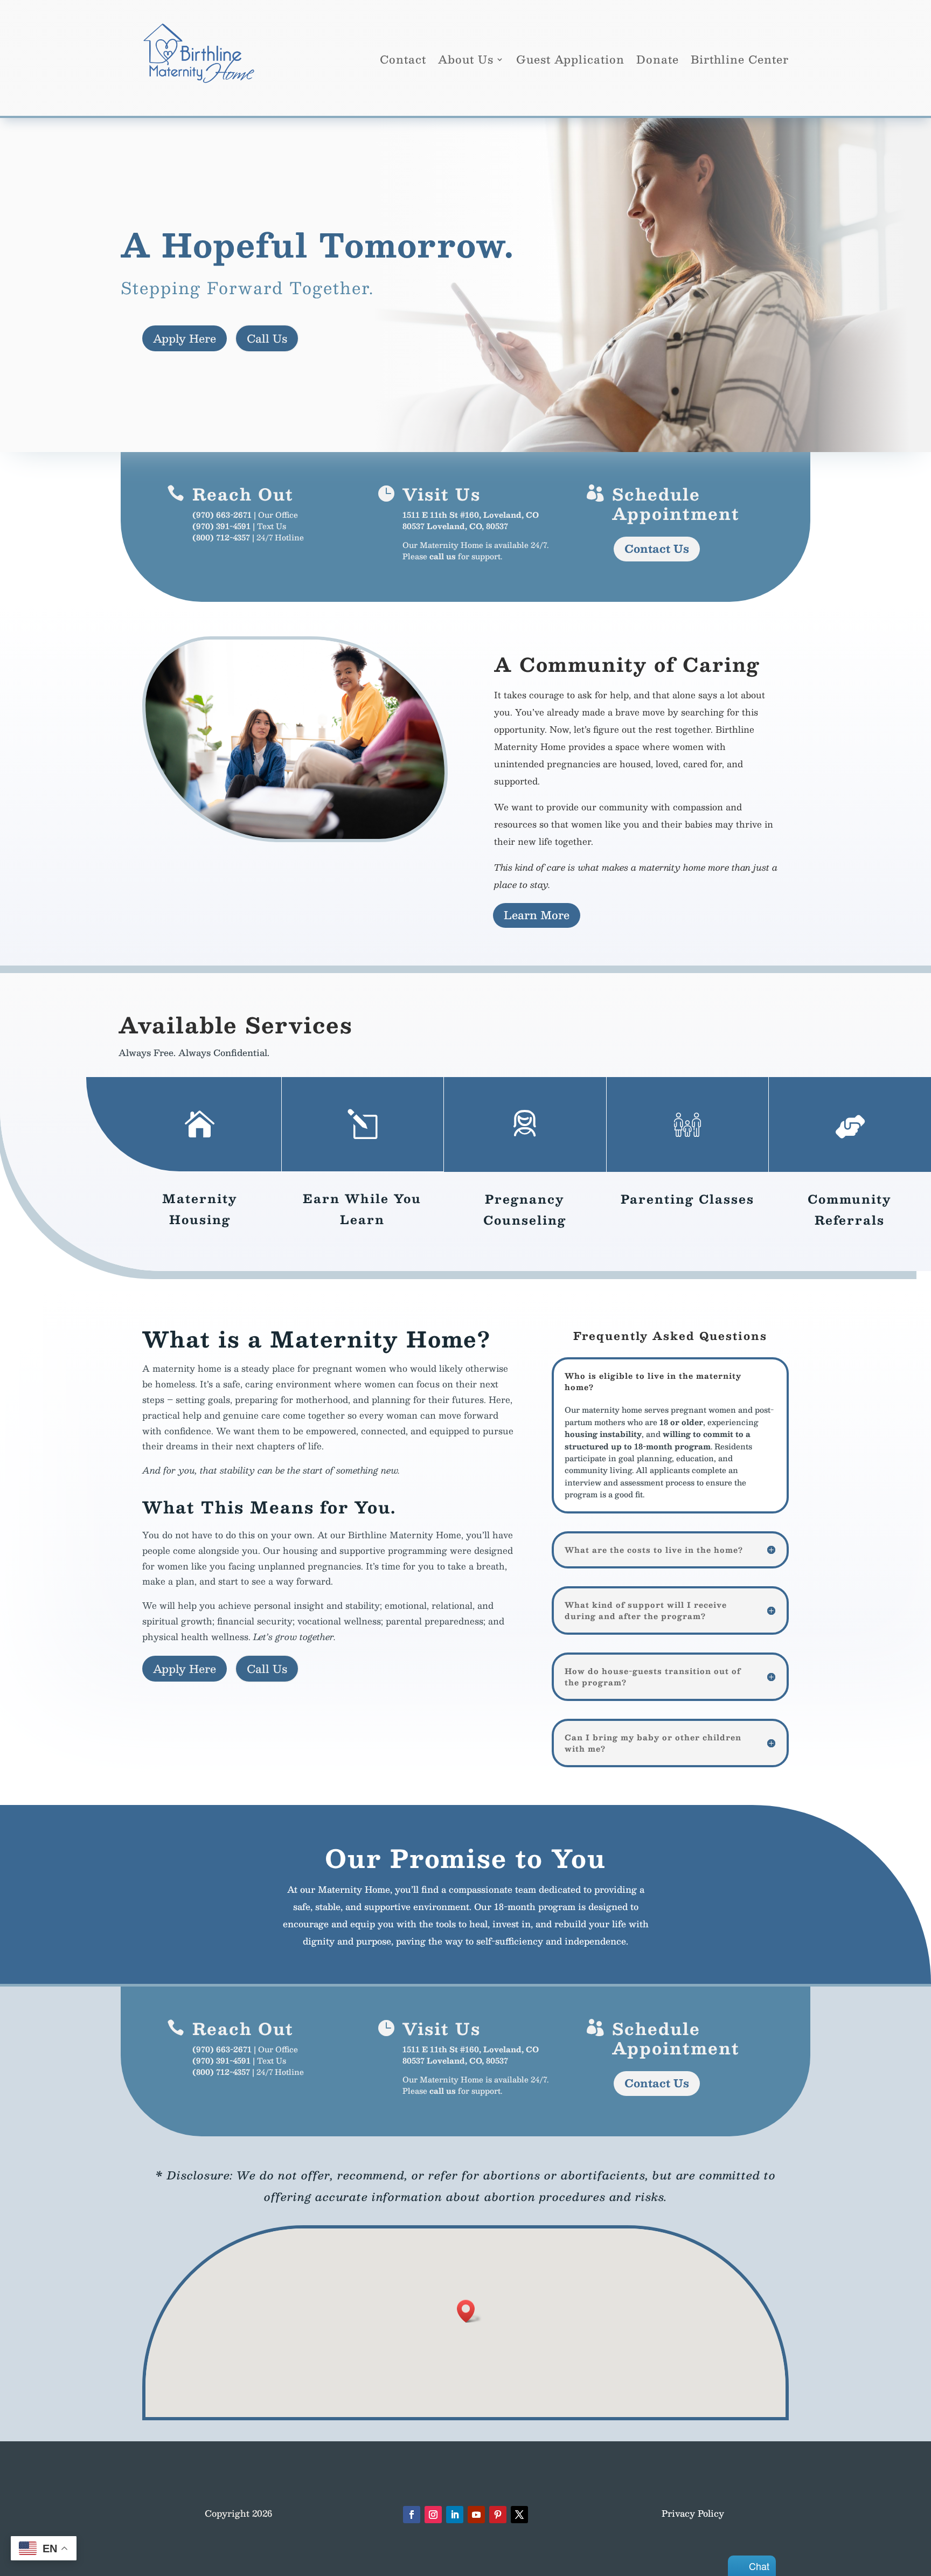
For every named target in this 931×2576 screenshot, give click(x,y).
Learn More (537, 915)
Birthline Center (740, 59)
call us (443, 556)
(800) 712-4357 (221, 537)
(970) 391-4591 (221, 526)
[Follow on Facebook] (412, 2515)
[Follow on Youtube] (476, 2515)
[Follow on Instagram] (433, 2515)
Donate (658, 59)
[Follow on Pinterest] (498, 2515)
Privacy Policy (693, 2513)
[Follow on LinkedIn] (455, 2515)
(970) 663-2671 (222, 515)
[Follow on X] (519, 2515)
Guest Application (570, 59)
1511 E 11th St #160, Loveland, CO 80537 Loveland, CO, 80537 (471, 520)
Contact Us (657, 548)
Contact (403, 59)
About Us (466, 59)
